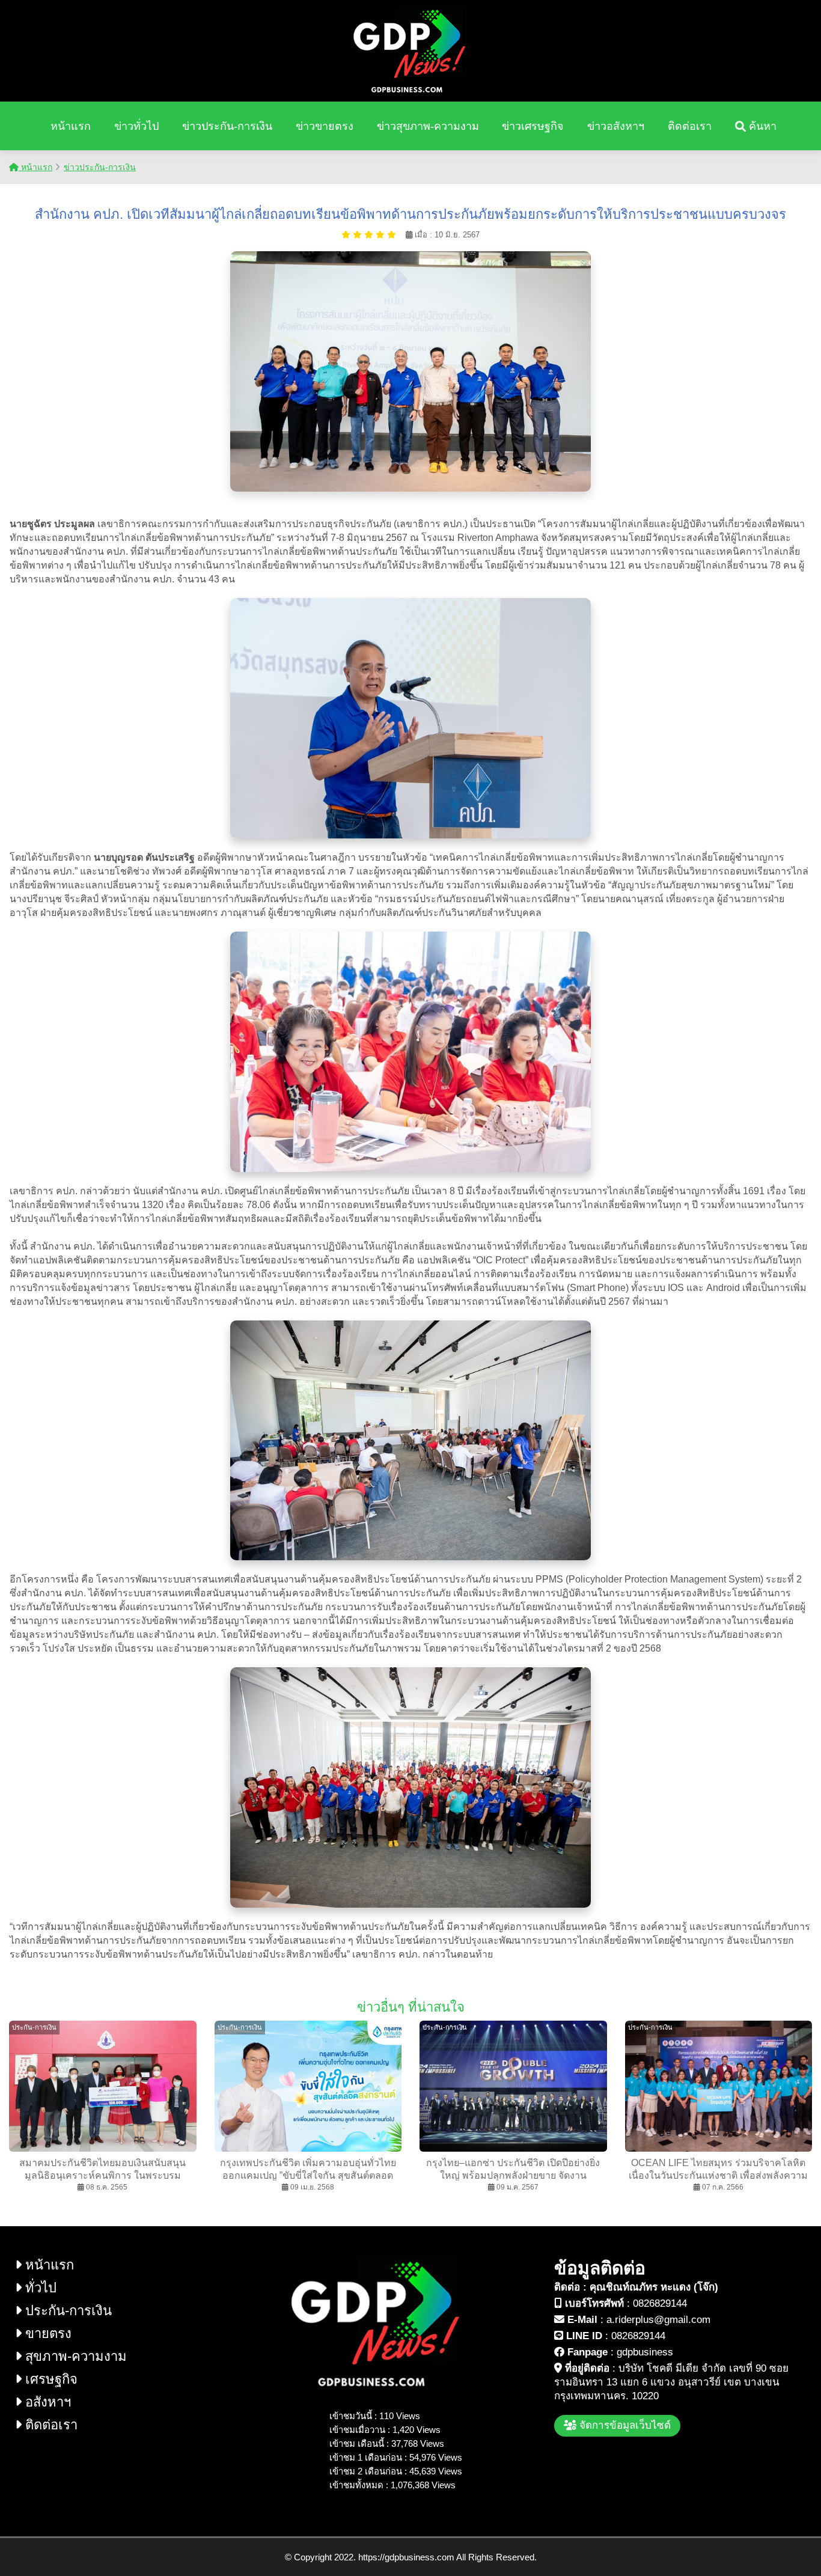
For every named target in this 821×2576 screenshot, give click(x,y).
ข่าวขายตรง (325, 126)
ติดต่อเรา (690, 126)
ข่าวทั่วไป (136, 126)
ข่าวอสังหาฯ (616, 126)
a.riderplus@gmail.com (658, 2320)
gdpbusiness (645, 2352)
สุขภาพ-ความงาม (74, 2356)
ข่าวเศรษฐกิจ (533, 126)
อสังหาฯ (46, 2402)
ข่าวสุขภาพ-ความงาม (428, 126)
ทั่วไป (39, 2288)
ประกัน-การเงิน (67, 2311)
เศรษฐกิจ (50, 2379)
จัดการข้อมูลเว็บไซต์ (624, 2425)
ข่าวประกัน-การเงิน (227, 126)
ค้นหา (761, 126)
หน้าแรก (71, 126)
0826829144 (660, 2303)
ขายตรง (47, 2333)
